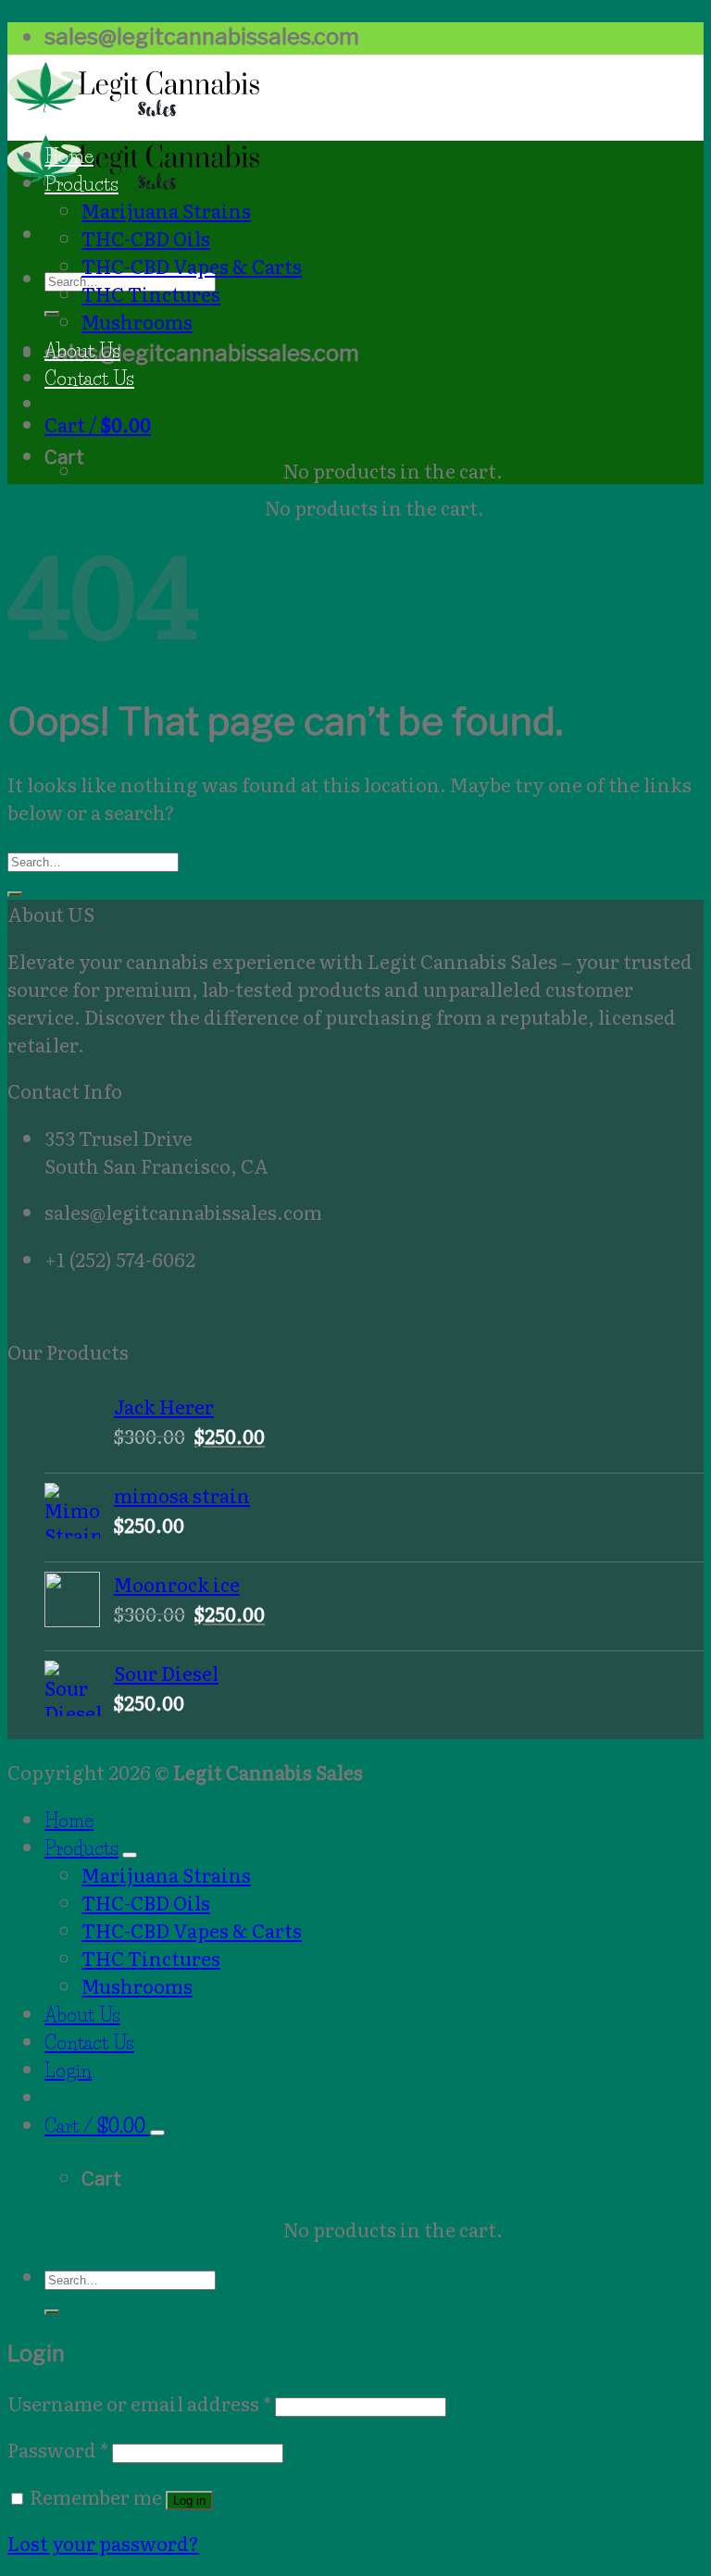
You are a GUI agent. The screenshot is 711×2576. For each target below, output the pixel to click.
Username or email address (139, 2403)
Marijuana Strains (166, 210)
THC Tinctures (151, 293)
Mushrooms (137, 321)
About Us (82, 350)
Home (69, 156)
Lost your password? (103, 2543)
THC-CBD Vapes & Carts (192, 266)
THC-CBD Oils (146, 238)
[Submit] (52, 314)
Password (58, 2449)
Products (81, 184)
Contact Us (89, 378)
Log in (189, 2501)
